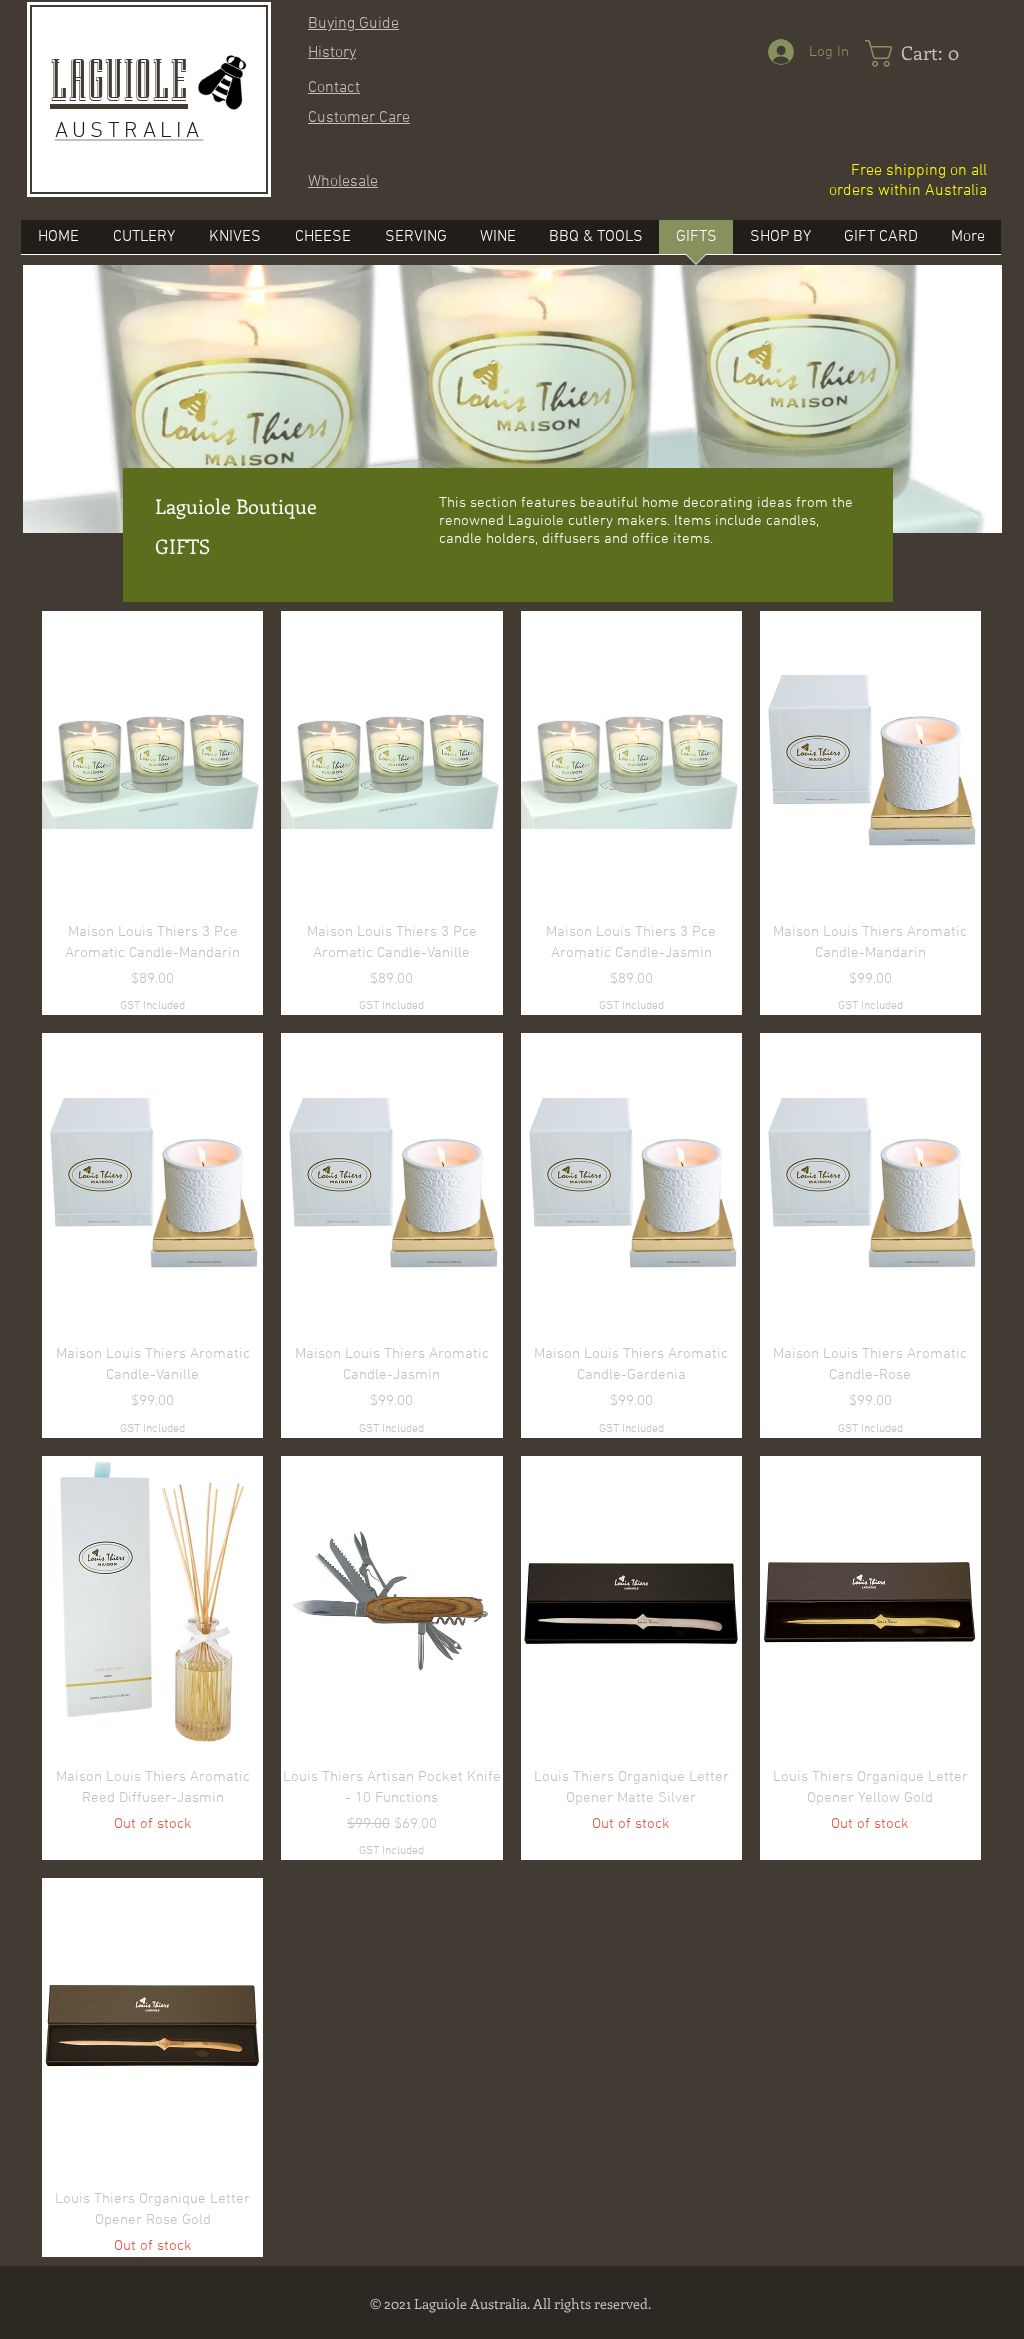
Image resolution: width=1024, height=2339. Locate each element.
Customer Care (359, 118)
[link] (918, 53)
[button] (780, 243)
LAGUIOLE (119, 81)
